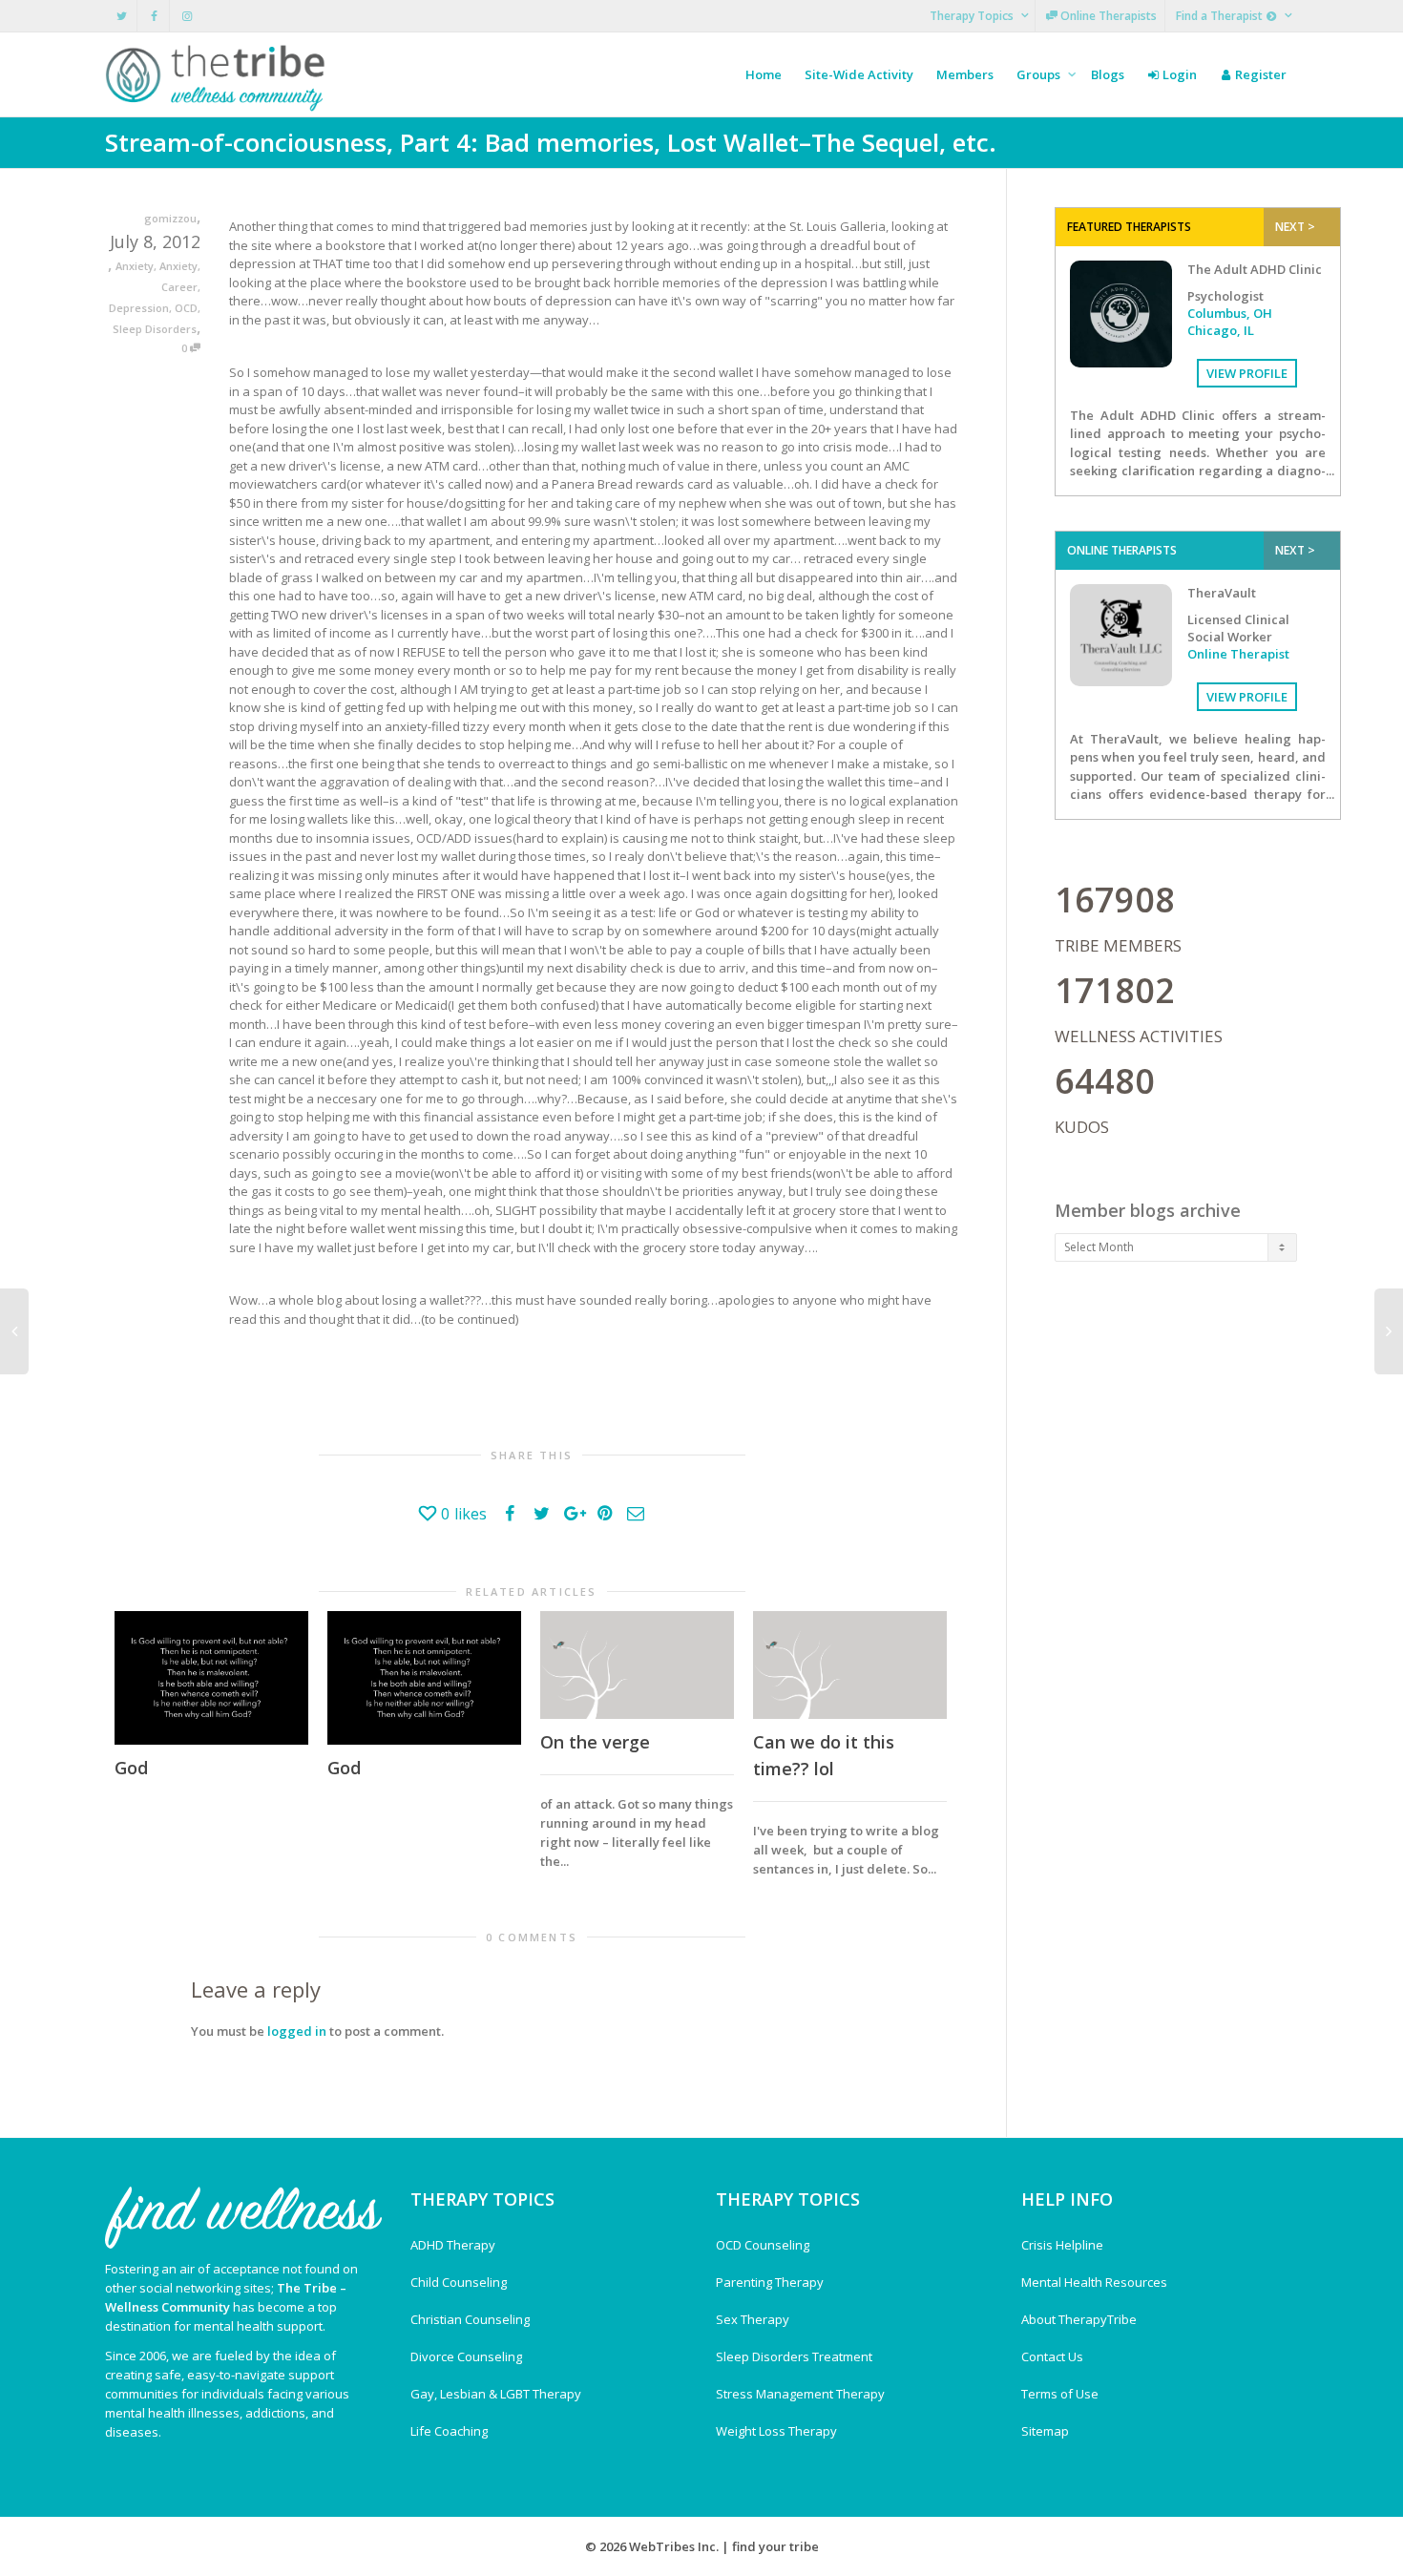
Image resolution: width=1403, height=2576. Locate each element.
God (131, 1768)
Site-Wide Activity (859, 74)
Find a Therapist (1221, 16)
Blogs (1108, 74)
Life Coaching (449, 2431)
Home (764, 74)
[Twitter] (122, 16)
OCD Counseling (763, 2245)
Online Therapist (1238, 654)
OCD (186, 308)
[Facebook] (154, 16)
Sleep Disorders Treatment (794, 2356)
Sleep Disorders (155, 329)
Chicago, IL (1221, 330)
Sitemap (1045, 2431)
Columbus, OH (1230, 313)
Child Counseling (459, 2282)
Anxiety (135, 266)
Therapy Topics (973, 16)
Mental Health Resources (1094, 2282)
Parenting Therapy (770, 2282)
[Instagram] (187, 16)
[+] (211, 1678)
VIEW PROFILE (1247, 373)
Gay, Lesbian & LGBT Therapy (496, 2394)
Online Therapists (1107, 16)
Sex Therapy (753, 2319)
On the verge (595, 1742)
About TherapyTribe (1079, 2319)
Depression (139, 308)
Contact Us (1052, 2356)
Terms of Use (1060, 2394)
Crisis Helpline (1062, 2245)
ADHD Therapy (453, 2245)
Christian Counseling (470, 2319)
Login (1178, 74)
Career (179, 287)
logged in (297, 2031)
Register (1259, 74)
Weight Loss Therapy (776, 2431)
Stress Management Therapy (800, 2394)
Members (965, 74)
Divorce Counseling (466, 2356)
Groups (1040, 74)
